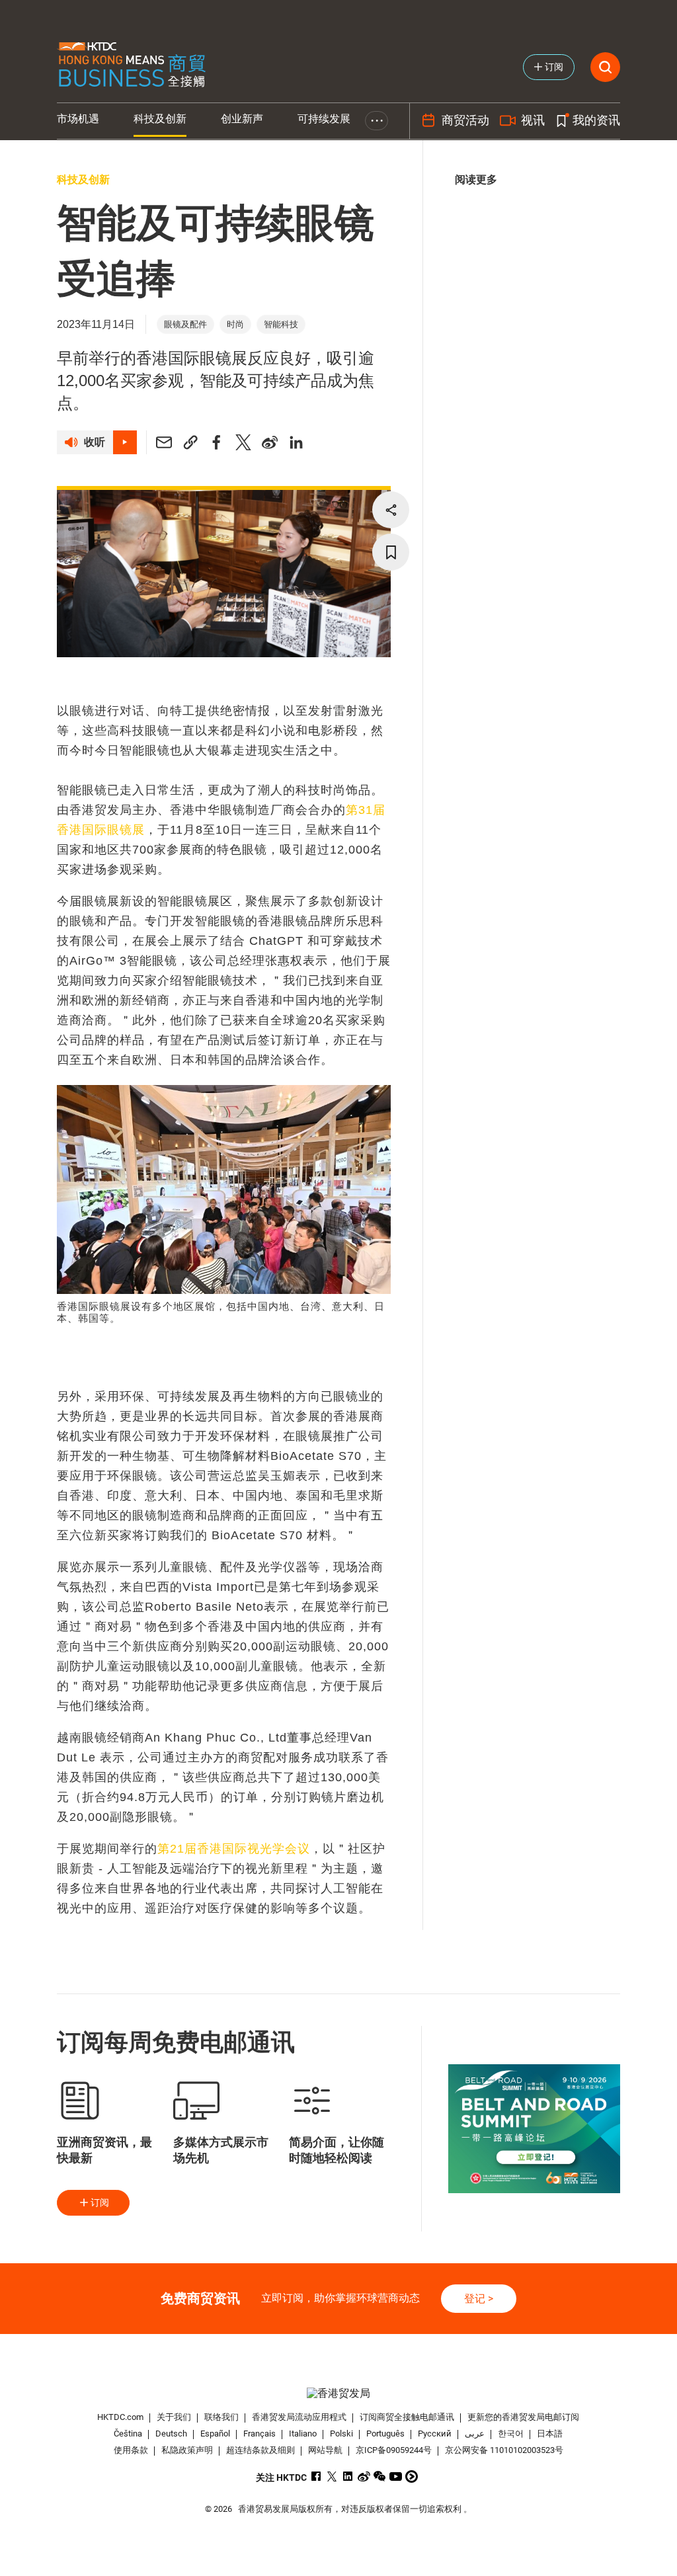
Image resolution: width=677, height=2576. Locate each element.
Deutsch (171, 2434)
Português (385, 2434)
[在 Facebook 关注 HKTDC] (316, 2476)
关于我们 (174, 2417)
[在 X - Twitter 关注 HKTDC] (332, 2476)
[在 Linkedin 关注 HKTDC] (348, 2476)
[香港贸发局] (339, 2393)
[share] (391, 510)
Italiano (303, 2434)
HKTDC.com (120, 2417)
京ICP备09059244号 (394, 2450)
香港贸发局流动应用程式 (299, 2417)
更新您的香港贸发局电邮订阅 (523, 2417)
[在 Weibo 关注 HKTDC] (364, 2476)
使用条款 (131, 2450)
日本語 (550, 2434)
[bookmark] (391, 552)
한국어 (511, 2434)
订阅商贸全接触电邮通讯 (407, 2417)
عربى (475, 2434)
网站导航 (325, 2450)
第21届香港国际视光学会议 (234, 1849)
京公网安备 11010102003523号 (504, 2450)
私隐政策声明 (187, 2450)
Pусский (435, 2434)
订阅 (100, 2202)
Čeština (128, 2434)
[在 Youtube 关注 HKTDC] (396, 2476)
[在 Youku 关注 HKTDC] (412, 2476)
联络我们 (221, 2417)
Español (215, 2434)
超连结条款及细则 (260, 2450)
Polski (341, 2434)
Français (259, 2434)
